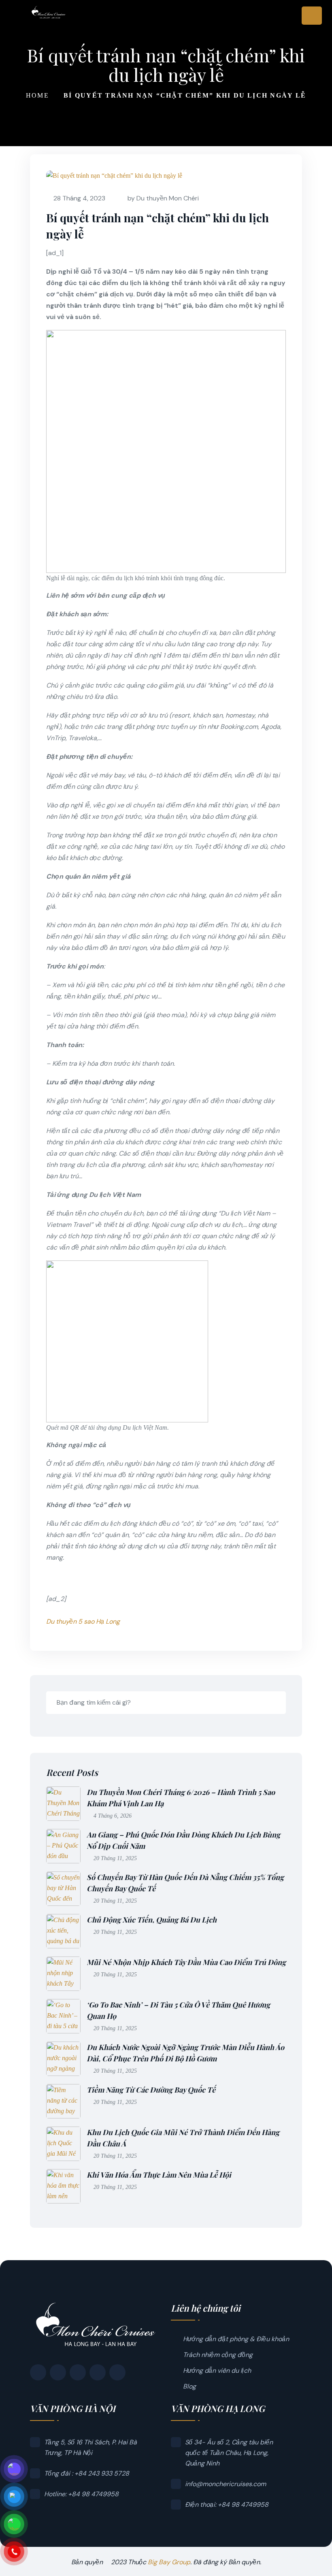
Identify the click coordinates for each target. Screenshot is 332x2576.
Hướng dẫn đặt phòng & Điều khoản (236, 2339)
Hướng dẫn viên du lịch (217, 2371)
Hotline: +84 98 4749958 (81, 2494)
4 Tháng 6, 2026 (113, 1816)
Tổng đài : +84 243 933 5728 (87, 2473)
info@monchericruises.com (226, 2484)
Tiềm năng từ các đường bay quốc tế (151, 2090)
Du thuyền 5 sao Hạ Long (83, 1621)
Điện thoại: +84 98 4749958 (227, 2505)
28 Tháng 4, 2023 (79, 198)
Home (37, 95)
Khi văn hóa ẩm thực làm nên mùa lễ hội (159, 2175)
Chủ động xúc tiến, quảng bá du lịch (152, 1920)
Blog (189, 2386)
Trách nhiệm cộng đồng (218, 2355)
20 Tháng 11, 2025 (115, 1858)
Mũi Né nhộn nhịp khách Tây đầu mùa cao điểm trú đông (186, 1962)
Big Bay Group (169, 2562)
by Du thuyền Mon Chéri (163, 198)
